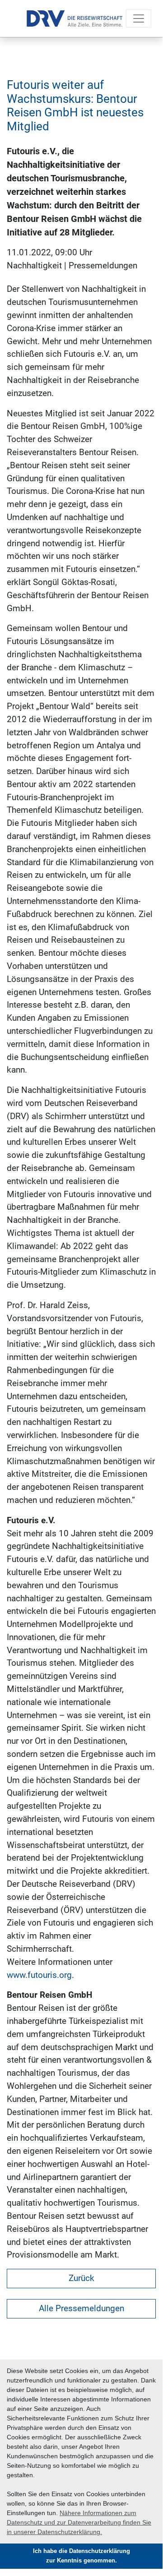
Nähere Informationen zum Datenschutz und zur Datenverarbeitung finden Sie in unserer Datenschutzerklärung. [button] (79, 2522)
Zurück (81, 2278)
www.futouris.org (39, 1975)
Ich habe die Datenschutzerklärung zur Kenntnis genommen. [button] (81, 2556)
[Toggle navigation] (139, 18)
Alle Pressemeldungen (81, 2308)
